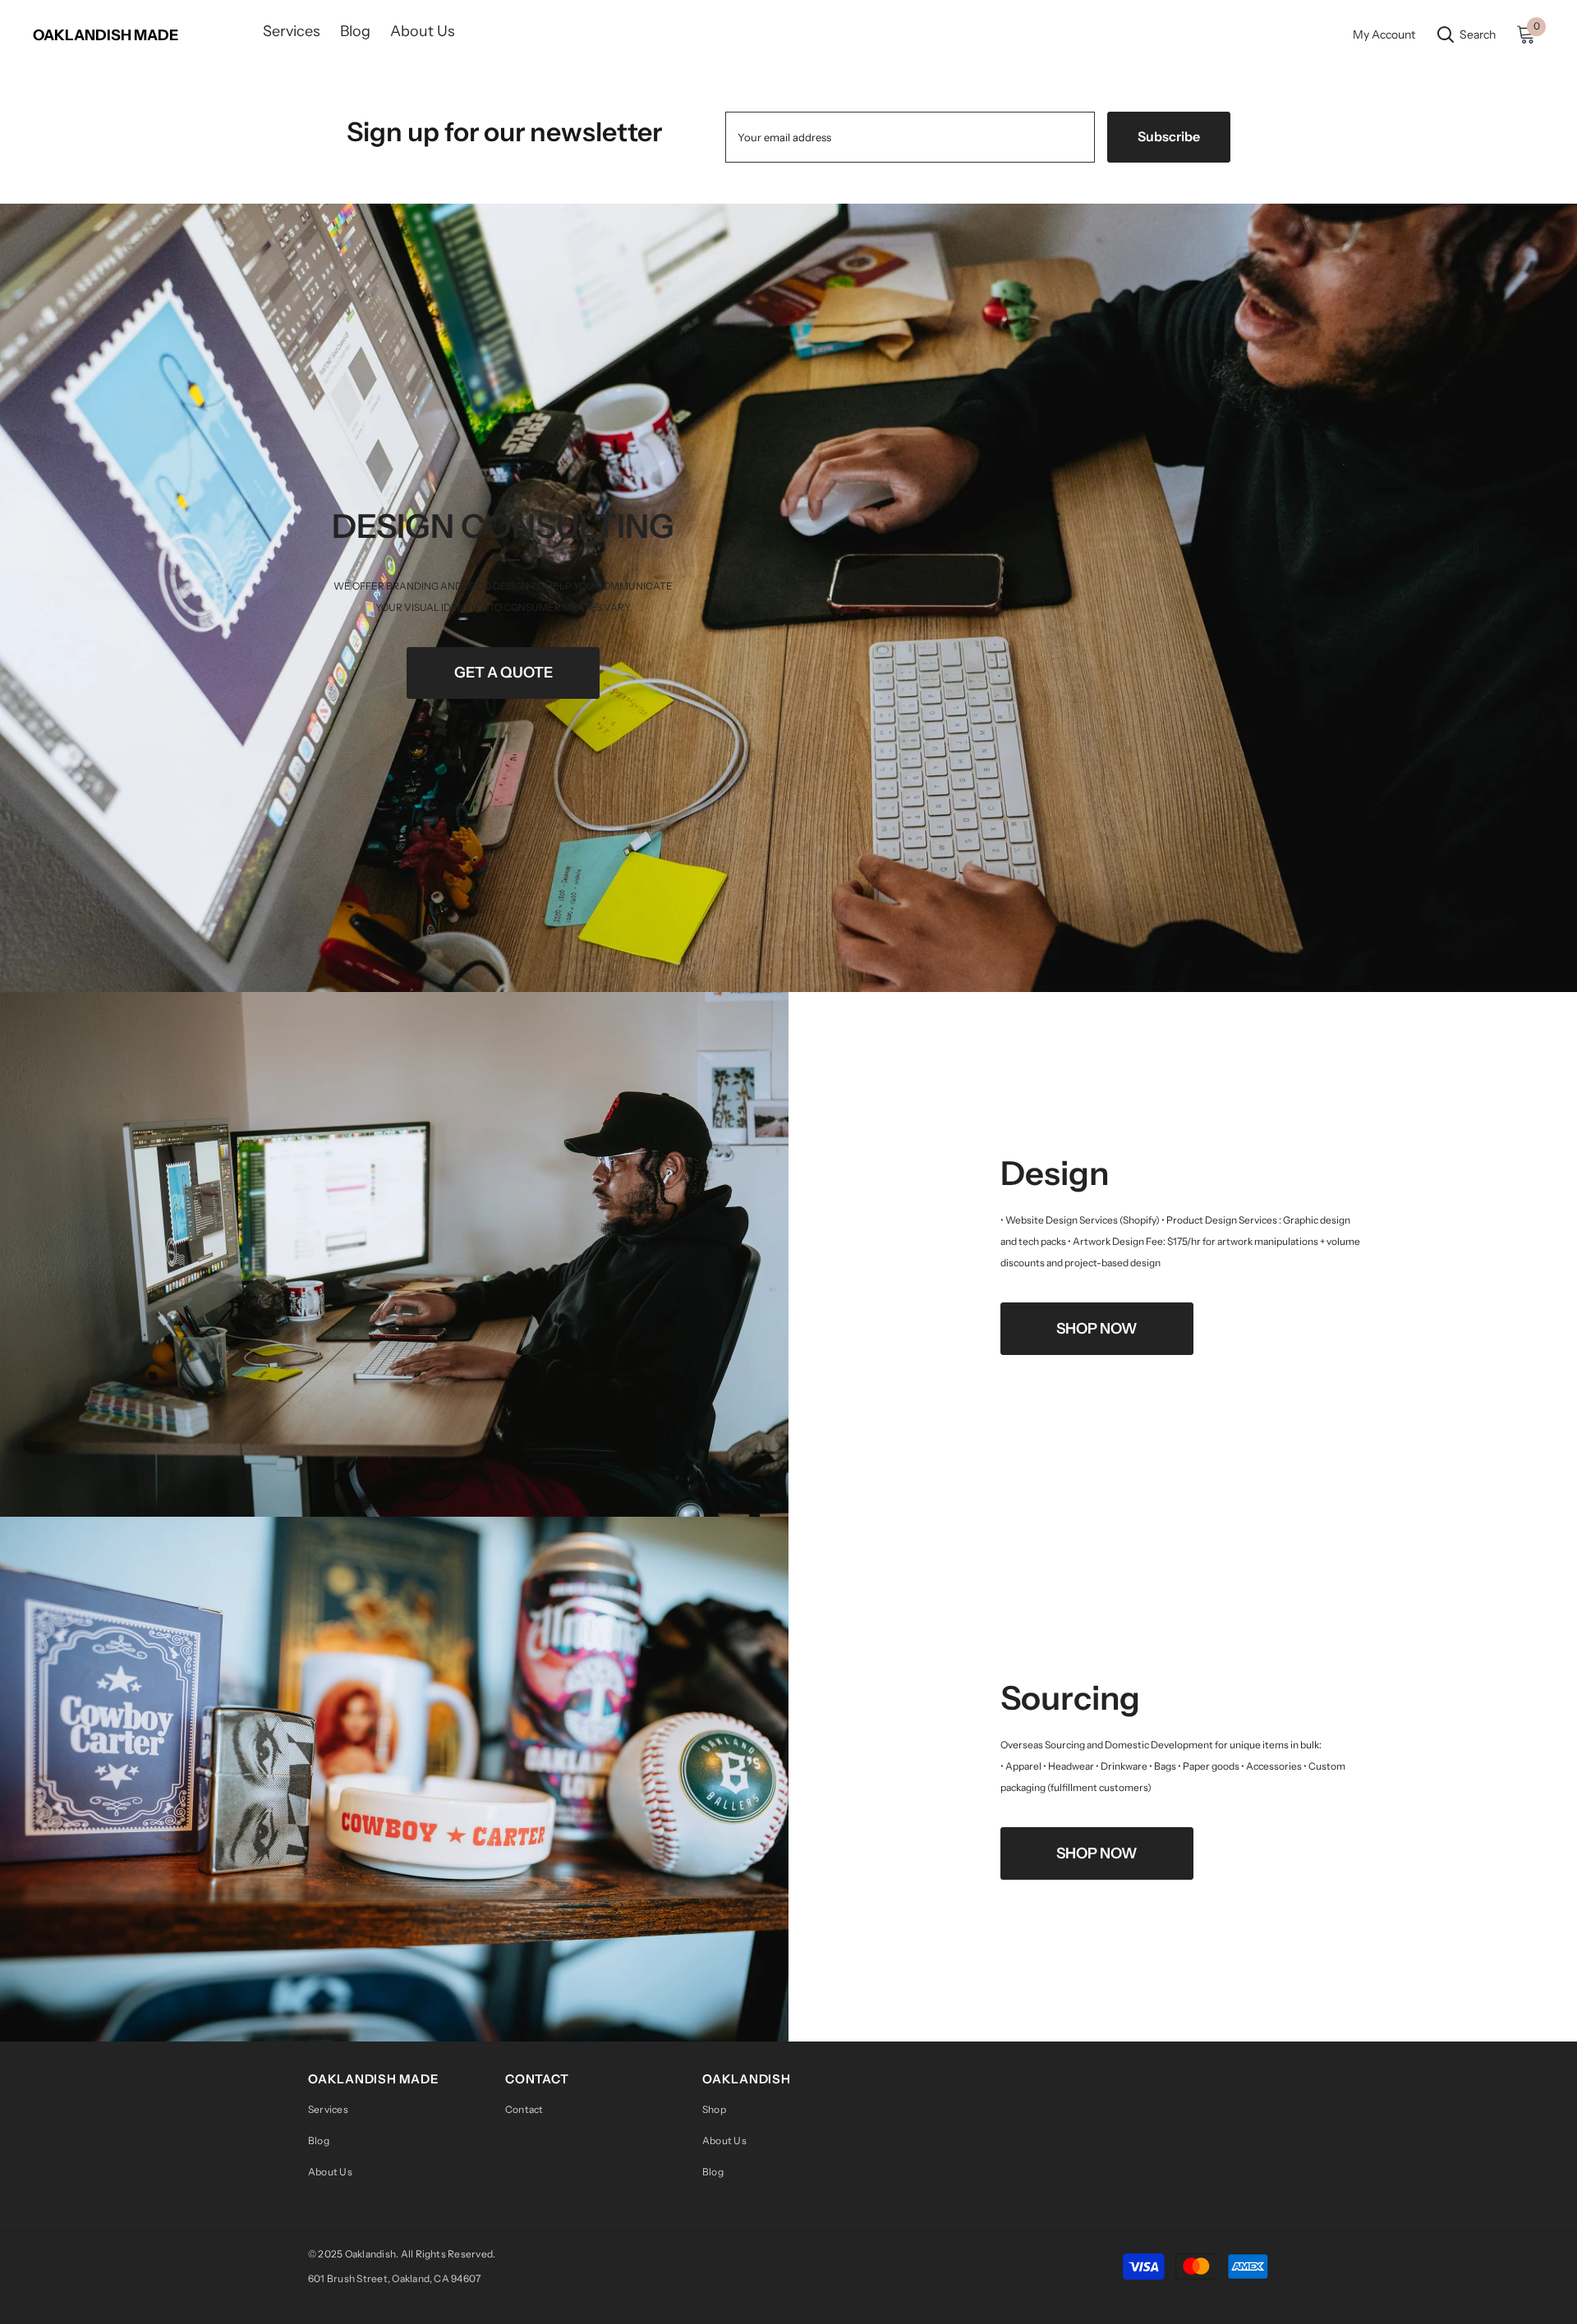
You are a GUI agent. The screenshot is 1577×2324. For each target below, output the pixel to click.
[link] (788, 598)
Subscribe (1169, 136)
